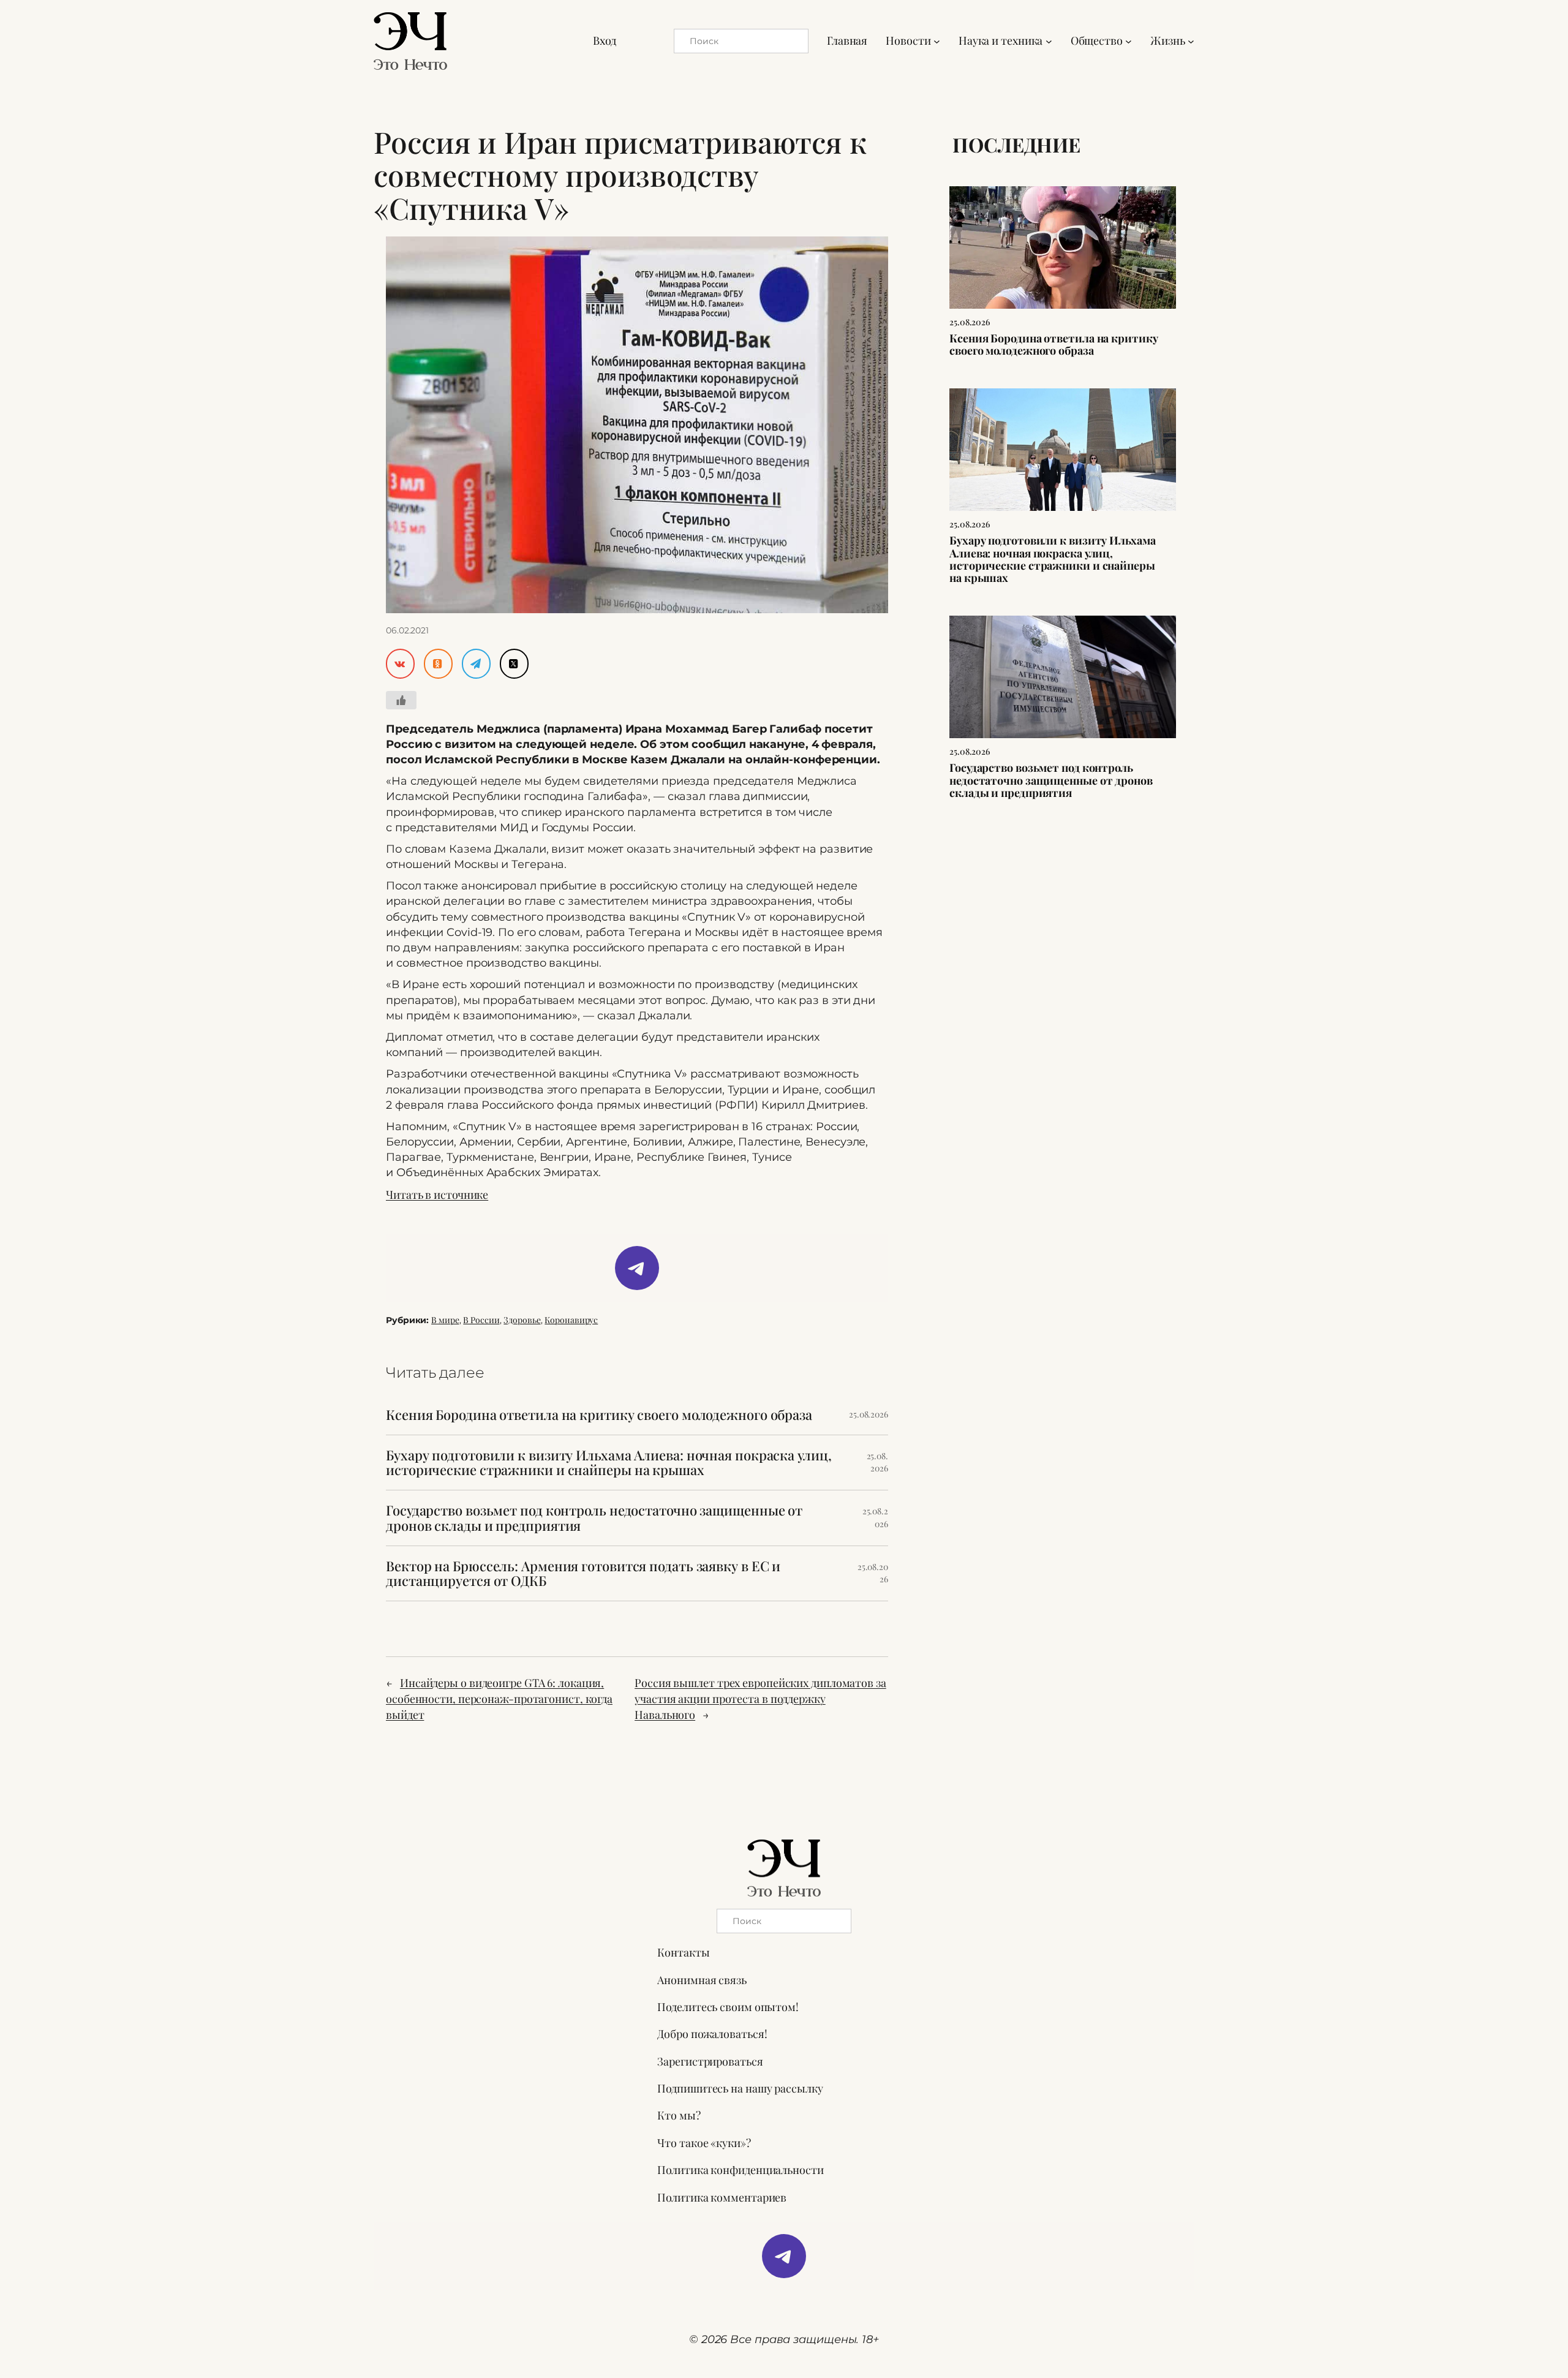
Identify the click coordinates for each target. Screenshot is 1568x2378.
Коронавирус (571, 1320)
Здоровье (522, 1320)
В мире (445, 1320)
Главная (847, 40)
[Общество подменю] (1129, 41)
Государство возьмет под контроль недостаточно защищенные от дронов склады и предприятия (594, 1518)
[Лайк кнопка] (401, 700)
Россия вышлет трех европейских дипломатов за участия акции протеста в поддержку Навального (760, 1699)
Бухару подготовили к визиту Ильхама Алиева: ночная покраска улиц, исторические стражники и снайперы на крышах (609, 1463)
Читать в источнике (437, 1195)
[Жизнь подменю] (1191, 41)
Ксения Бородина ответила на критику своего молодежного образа (599, 1415)
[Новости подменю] (937, 41)
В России (481, 1320)
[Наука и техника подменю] (1049, 41)
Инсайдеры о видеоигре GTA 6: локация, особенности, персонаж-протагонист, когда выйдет (499, 1699)
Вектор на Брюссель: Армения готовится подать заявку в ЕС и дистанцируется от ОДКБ (583, 1574)
